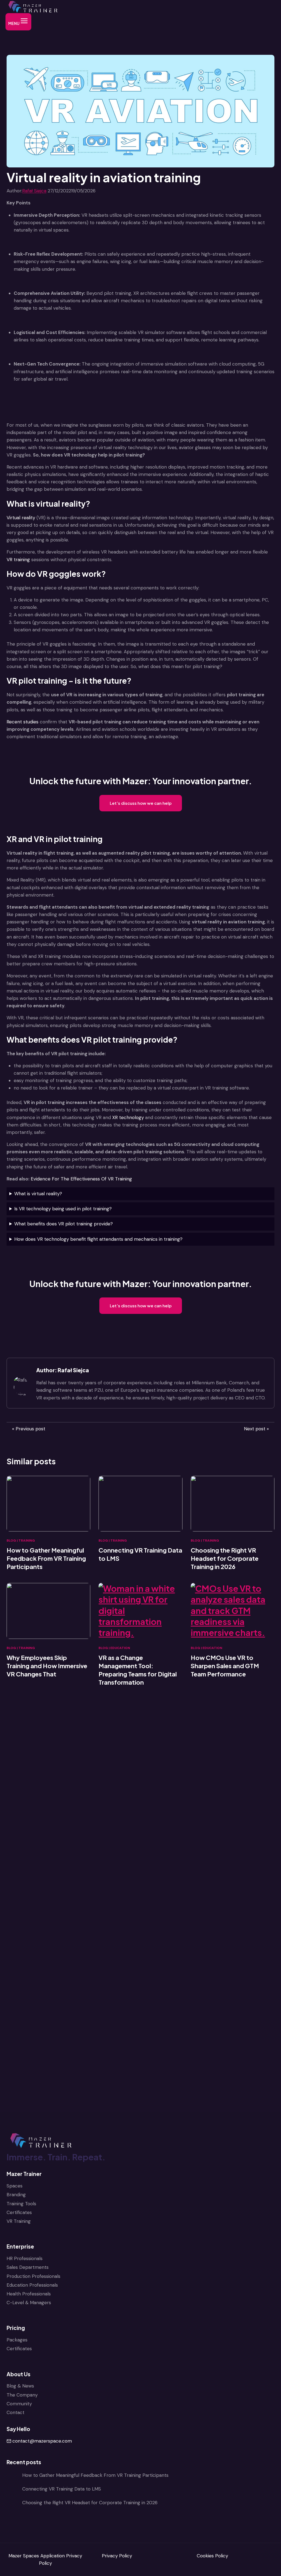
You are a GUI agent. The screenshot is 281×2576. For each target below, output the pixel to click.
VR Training (19, 2221)
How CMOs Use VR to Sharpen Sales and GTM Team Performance (225, 1666)
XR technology (128, 1117)
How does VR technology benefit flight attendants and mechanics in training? (98, 1239)
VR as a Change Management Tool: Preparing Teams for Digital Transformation (138, 1670)
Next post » (256, 1429)
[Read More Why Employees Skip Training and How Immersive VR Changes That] (48, 1611)
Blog (11, 1541)
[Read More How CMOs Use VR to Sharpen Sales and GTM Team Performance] (233, 1611)
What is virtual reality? (38, 1194)
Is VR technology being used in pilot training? (63, 1209)
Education (120, 1648)
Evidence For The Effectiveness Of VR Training (81, 1179)
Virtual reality (21, 518)
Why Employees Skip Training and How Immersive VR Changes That (47, 1666)
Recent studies (23, 722)
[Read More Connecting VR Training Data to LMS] (140, 1504)
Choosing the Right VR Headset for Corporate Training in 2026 (225, 1558)
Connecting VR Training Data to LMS (140, 1554)
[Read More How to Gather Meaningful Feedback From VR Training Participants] (48, 1504)
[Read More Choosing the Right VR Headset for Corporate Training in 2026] (233, 1504)
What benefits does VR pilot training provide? (64, 1224)
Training (27, 1541)
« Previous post (29, 1429)
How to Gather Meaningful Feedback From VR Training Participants (46, 1558)
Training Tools (21, 2204)
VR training (18, 560)
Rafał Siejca (34, 191)
